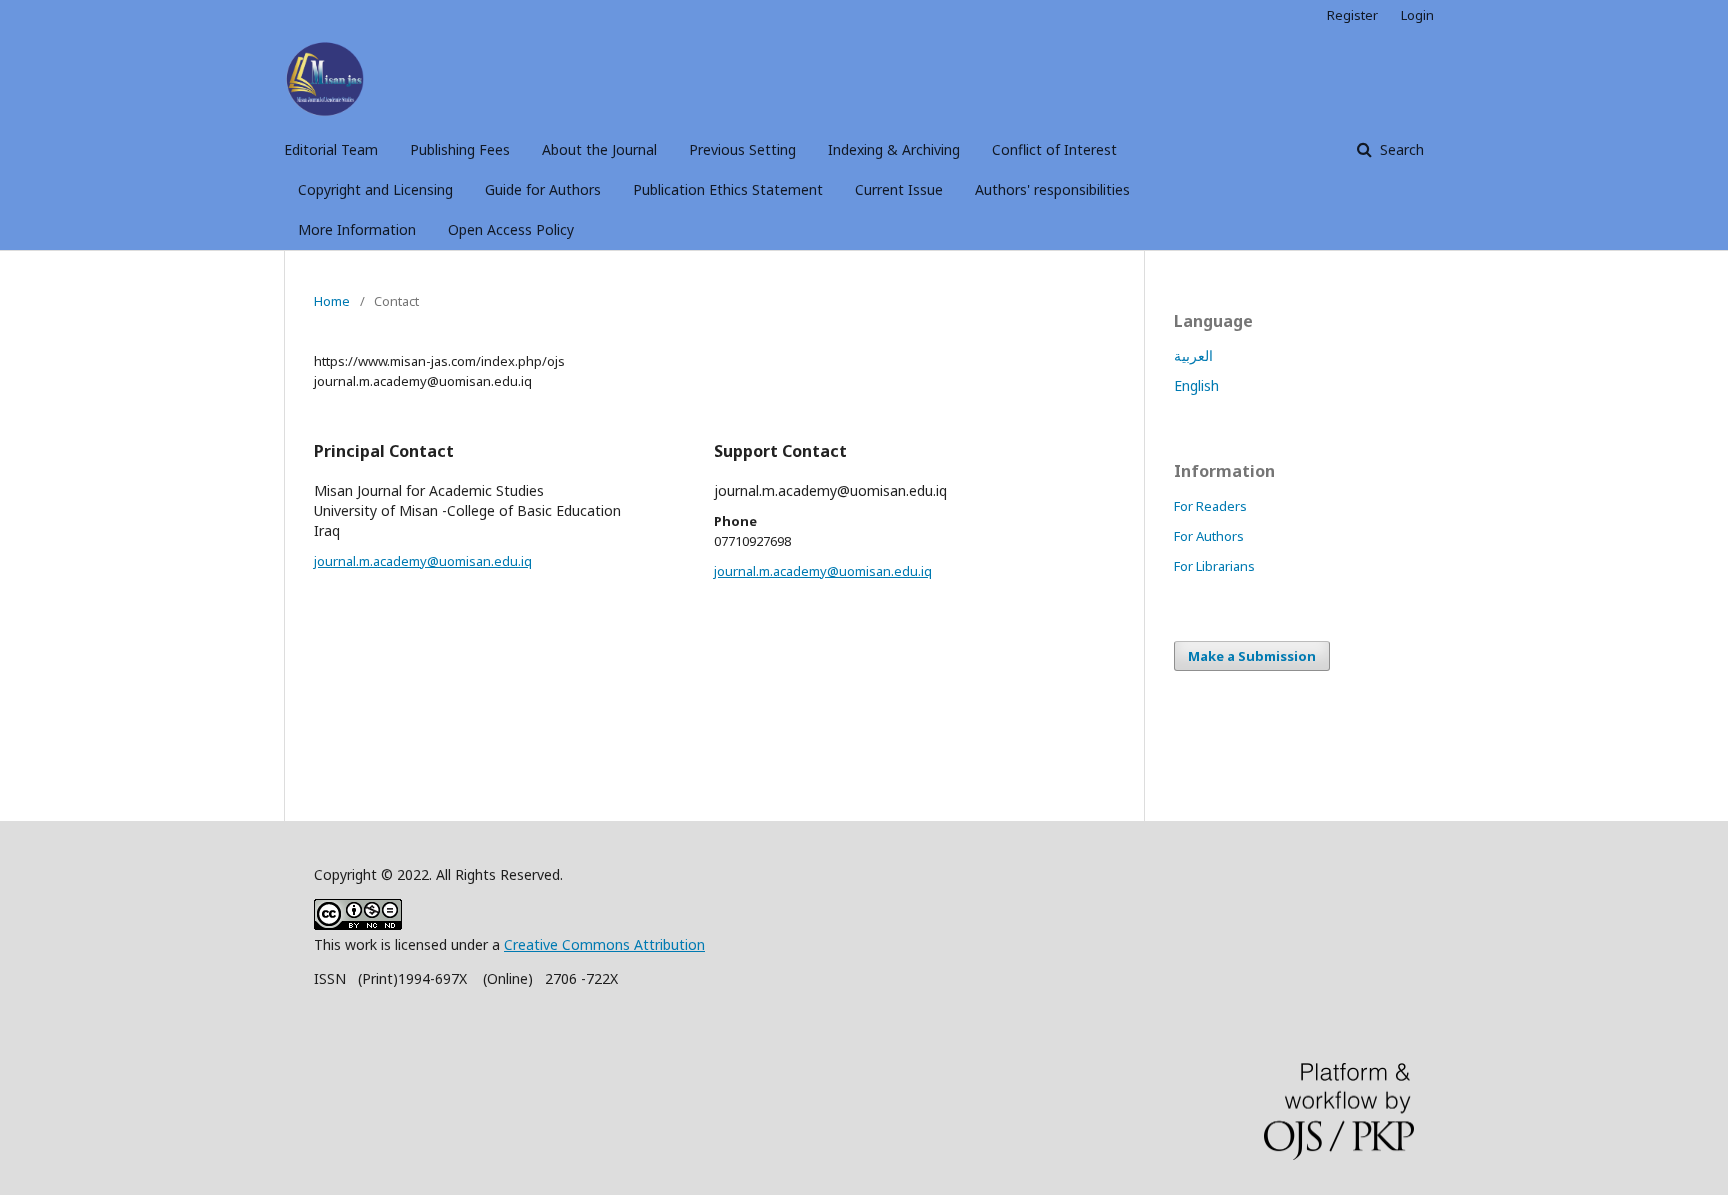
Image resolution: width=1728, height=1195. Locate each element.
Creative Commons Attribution (604, 944)
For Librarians (1214, 566)
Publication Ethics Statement (728, 189)
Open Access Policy (511, 229)
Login (1417, 15)
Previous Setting (742, 149)
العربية (1193, 355)
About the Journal (599, 149)
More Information (357, 229)
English (1196, 385)
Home (332, 301)
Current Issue (899, 189)
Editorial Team (331, 149)
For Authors (1209, 536)
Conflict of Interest (1054, 149)
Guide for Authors (543, 189)
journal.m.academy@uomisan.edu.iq (423, 561)
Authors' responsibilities (1052, 189)
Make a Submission (1252, 656)
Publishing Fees (460, 149)
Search (1400, 149)
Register (1352, 15)
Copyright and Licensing (375, 189)
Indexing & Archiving (894, 149)
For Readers (1210, 506)
